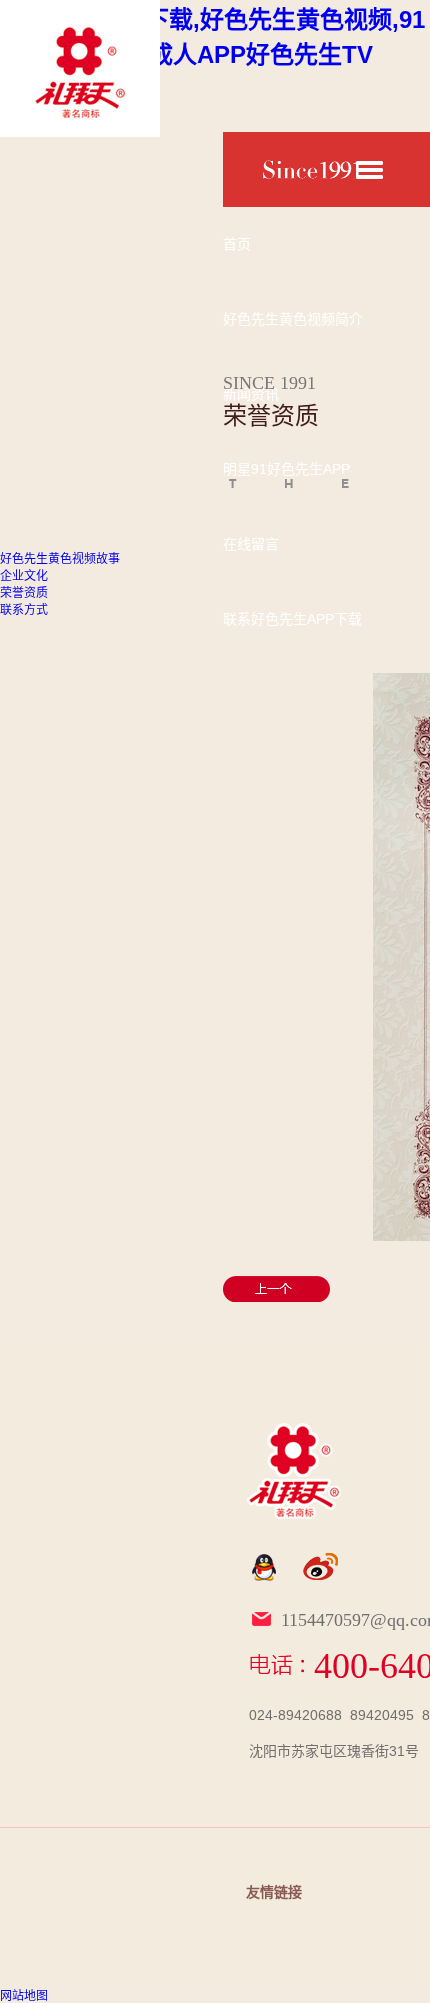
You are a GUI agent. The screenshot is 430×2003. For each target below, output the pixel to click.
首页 (237, 244)
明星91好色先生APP (286, 469)
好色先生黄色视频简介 (293, 319)
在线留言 (251, 544)
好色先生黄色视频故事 (60, 559)
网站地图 (24, 1996)
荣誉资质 (24, 593)
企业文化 (24, 576)
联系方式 (24, 610)
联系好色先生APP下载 (292, 619)
